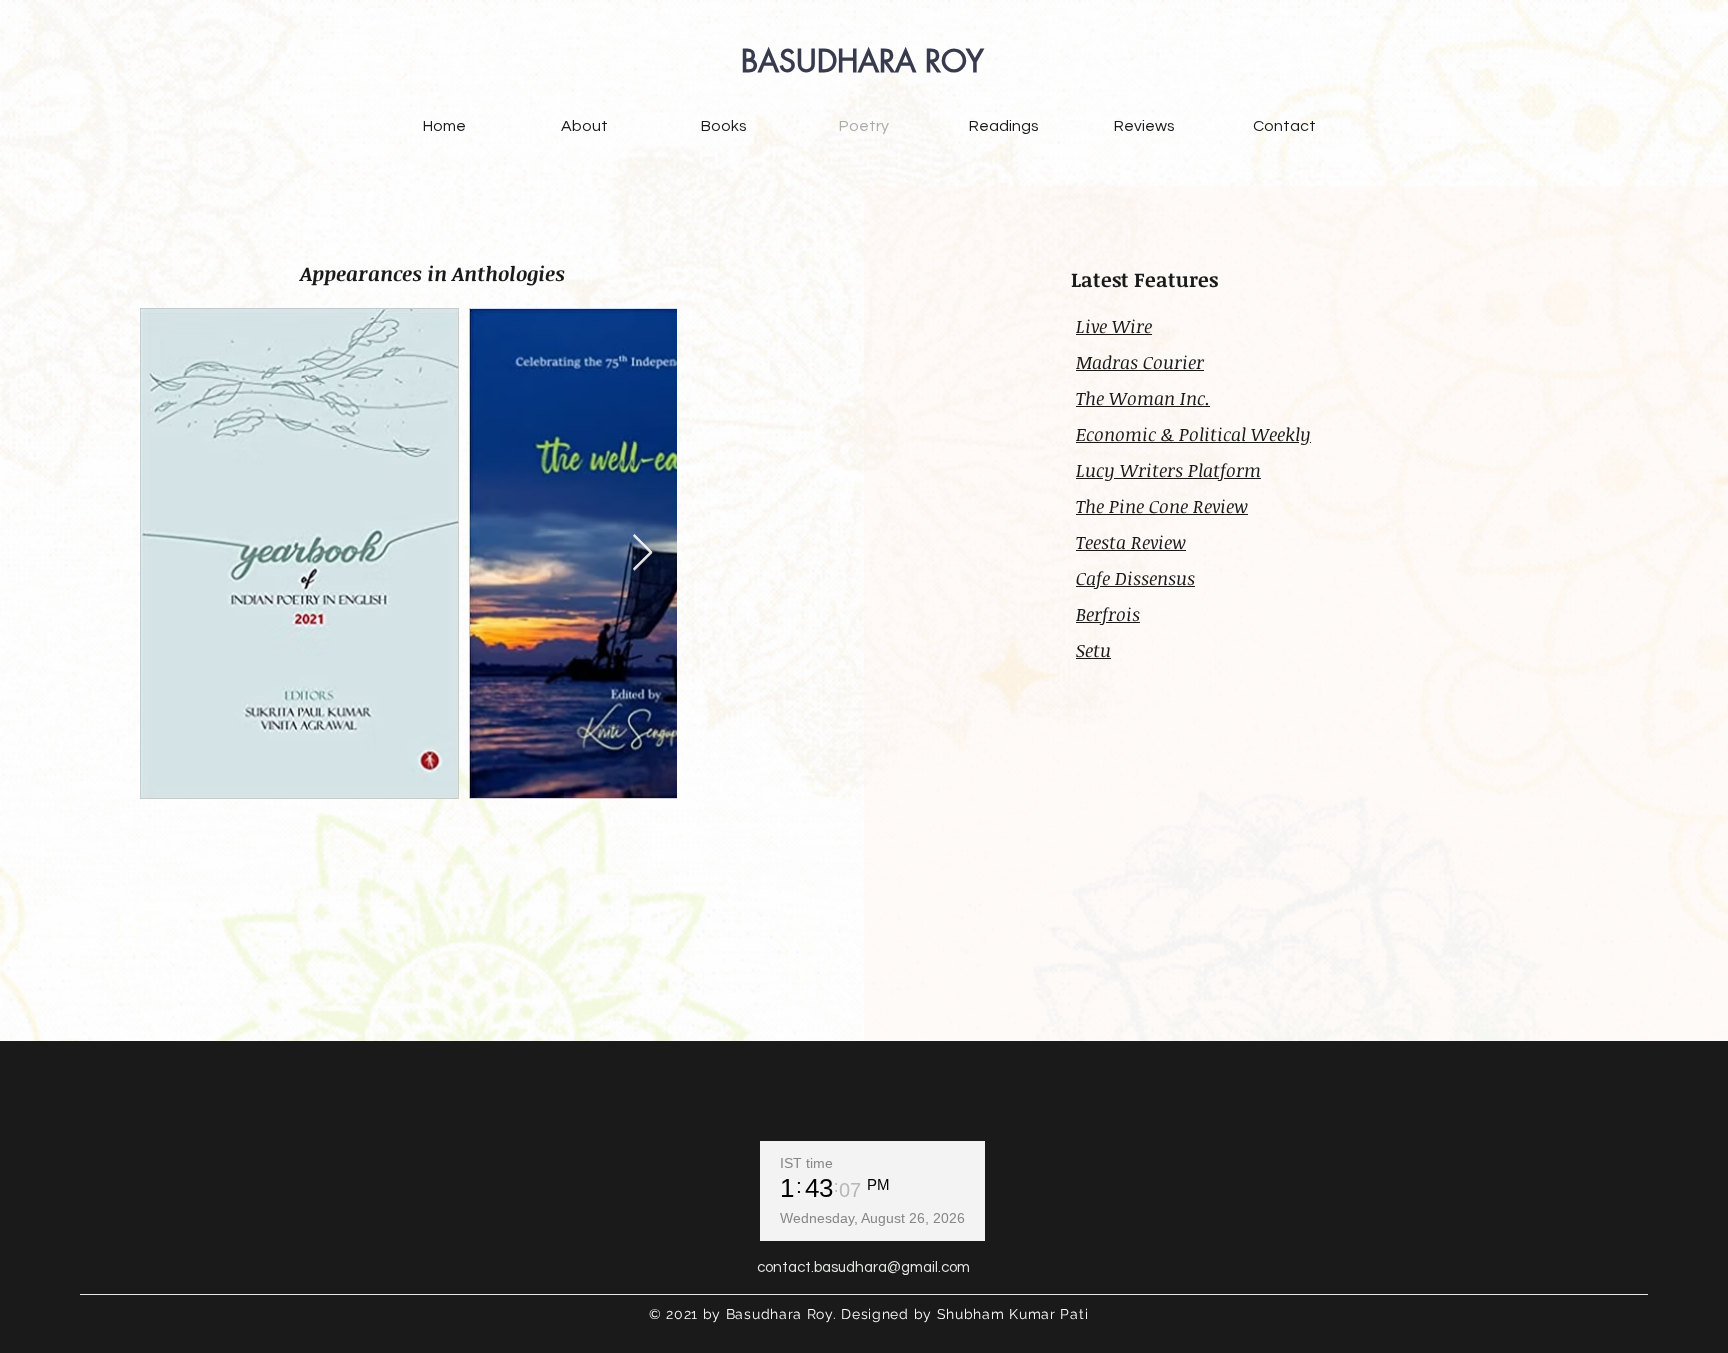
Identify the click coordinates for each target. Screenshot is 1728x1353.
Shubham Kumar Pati (1013, 1314)
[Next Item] (642, 553)
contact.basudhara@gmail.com (863, 1267)
